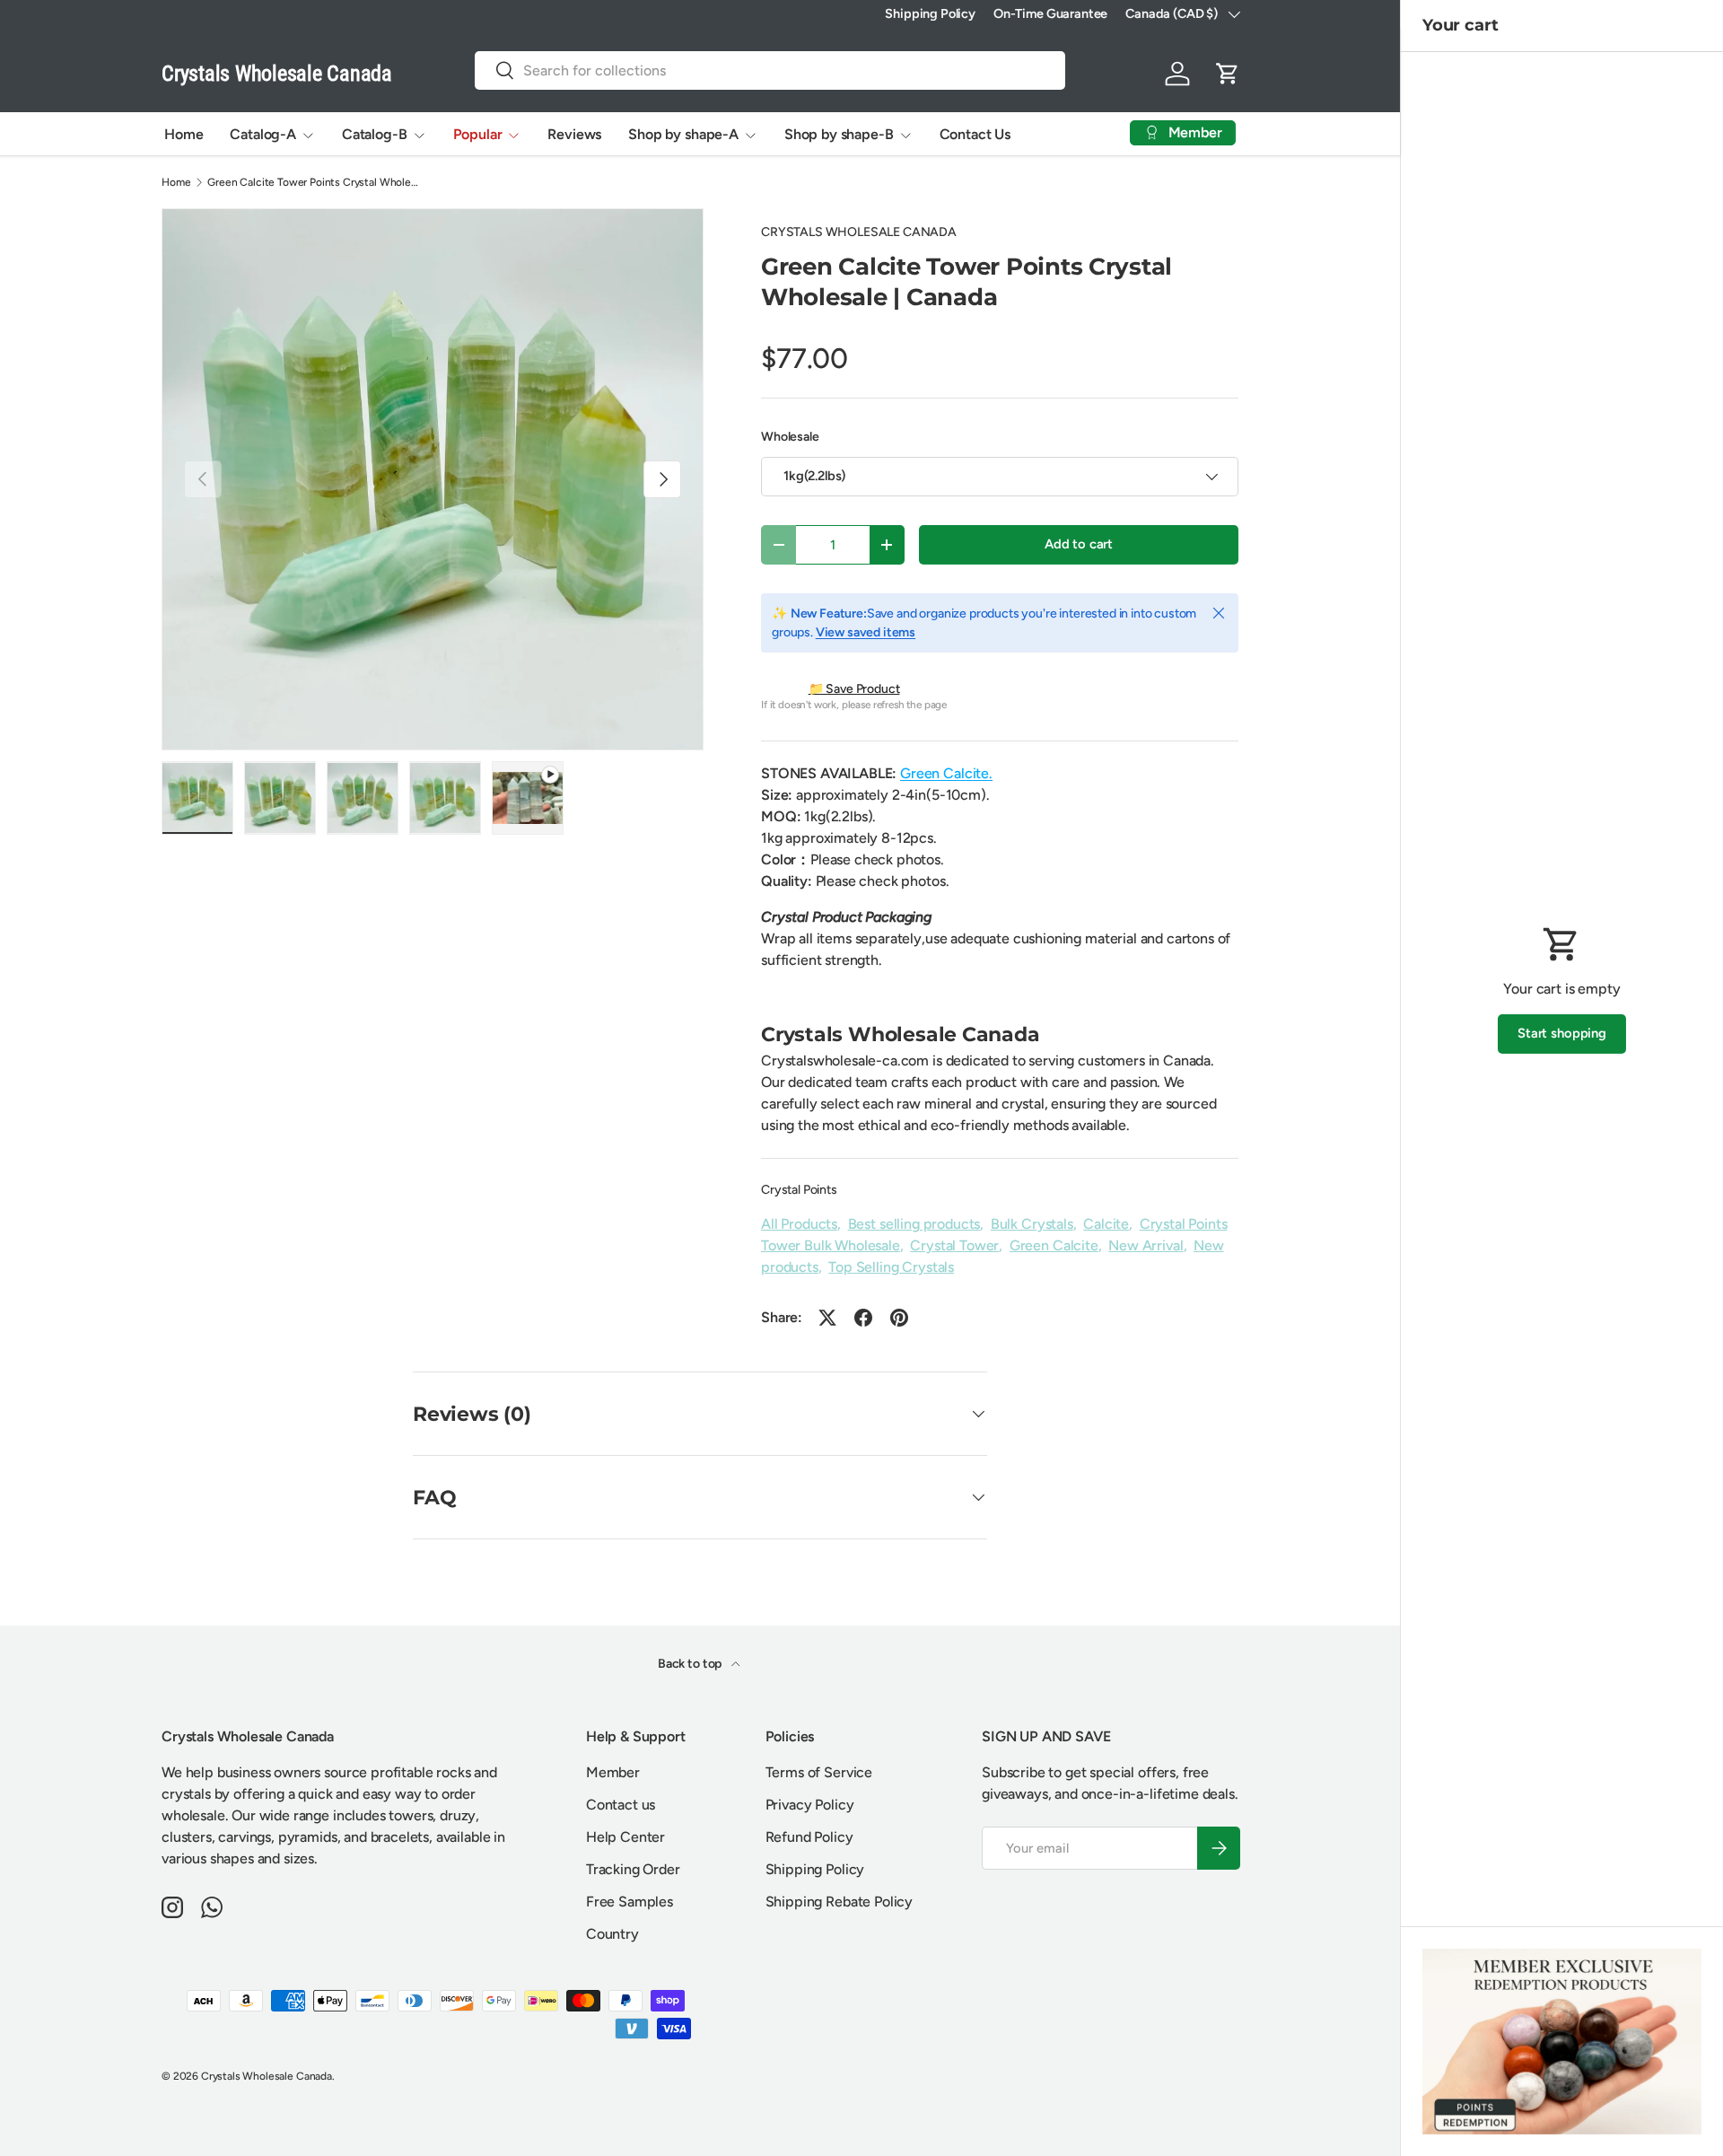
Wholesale (790, 437)
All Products (799, 1224)
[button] (1228, 74)
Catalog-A (263, 134)
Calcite (1106, 1224)
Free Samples (630, 1902)
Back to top (691, 1664)
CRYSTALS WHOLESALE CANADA (859, 232)
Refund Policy (809, 1837)
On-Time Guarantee (1050, 13)
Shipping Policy (930, 13)
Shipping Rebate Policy (839, 1902)
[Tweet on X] (827, 1318)
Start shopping (1562, 1033)
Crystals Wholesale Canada (267, 2076)
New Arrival (1146, 1245)
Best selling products (914, 1224)
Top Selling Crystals (891, 1267)
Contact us (621, 1805)
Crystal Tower (954, 1245)
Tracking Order (633, 1869)
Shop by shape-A (683, 134)
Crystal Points (799, 1190)
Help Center (625, 1837)
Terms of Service (819, 1772)
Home (184, 134)
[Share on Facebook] (863, 1318)
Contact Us (975, 134)
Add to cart (1079, 544)
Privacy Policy (810, 1805)
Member (613, 1772)
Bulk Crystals (1032, 1224)
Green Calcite (1054, 1245)
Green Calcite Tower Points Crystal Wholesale (315, 182)
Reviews (574, 134)
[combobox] (770, 70)
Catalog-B (375, 134)
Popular (478, 134)
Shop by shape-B (839, 134)
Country (612, 1934)
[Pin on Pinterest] (899, 1318)
